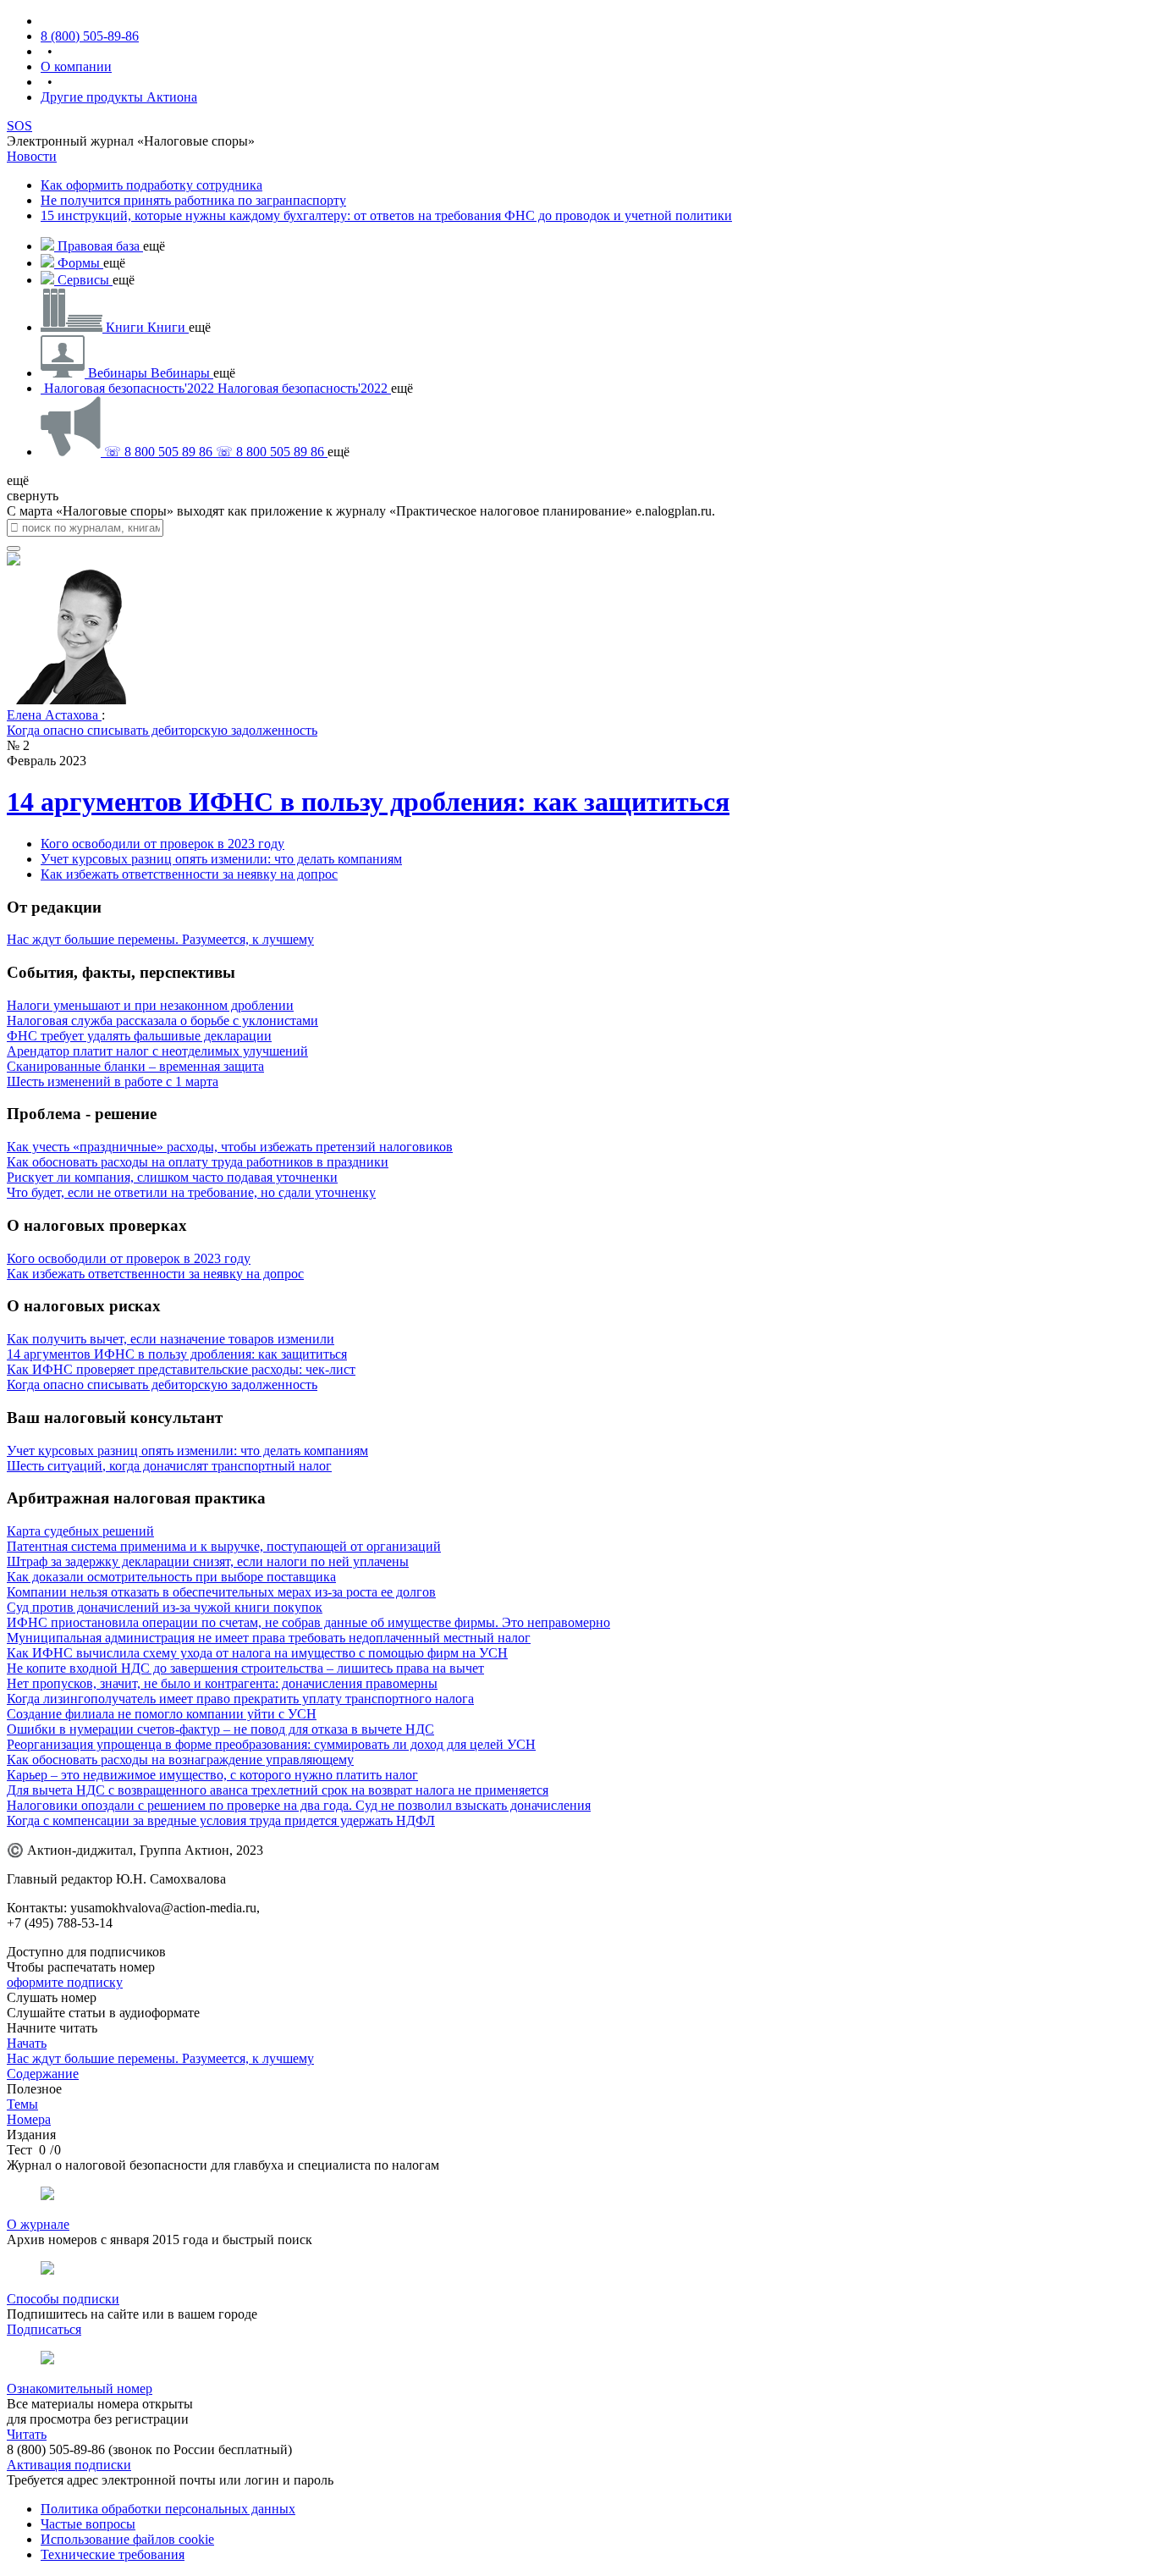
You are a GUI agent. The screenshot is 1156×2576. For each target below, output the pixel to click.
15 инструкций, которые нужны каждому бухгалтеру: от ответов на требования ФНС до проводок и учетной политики (386, 215)
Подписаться (44, 2329)
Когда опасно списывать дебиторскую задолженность (162, 730)
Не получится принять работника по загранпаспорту (193, 200)
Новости (32, 156)
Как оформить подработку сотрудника (151, 185)
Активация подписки (69, 2465)
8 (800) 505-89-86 (90, 36)
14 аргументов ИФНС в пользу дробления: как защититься (368, 802)
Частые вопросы (88, 2524)
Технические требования (113, 2554)
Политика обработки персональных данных (168, 2509)
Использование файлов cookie (127, 2539)
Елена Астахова (54, 715)
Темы (22, 2104)
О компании (76, 66)
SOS (19, 126)
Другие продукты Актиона (119, 97)
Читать (27, 2434)
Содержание (43, 2074)
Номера (29, 2119)
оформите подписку (65, 1982)
